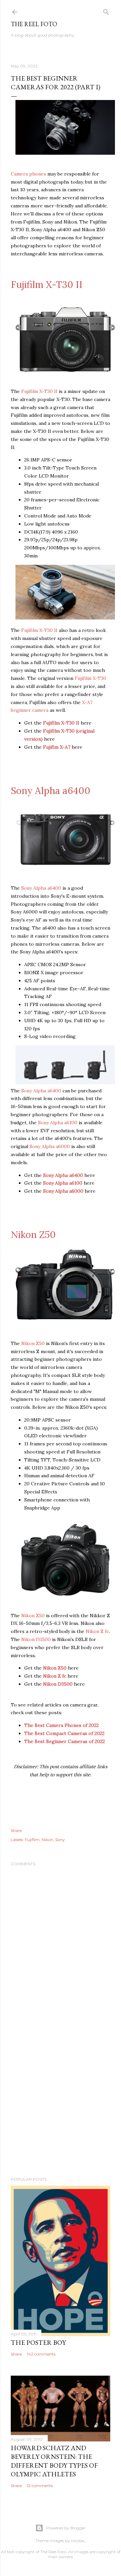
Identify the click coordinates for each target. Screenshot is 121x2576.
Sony (60, 1840)
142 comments (41, 2354)
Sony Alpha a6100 (58, 1123)
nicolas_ (78, 2541)
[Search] (106, 11)
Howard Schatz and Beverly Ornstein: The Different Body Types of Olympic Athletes (54, 2461)
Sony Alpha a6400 (51, 791)
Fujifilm (32, 1840)
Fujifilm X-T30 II (47, 285)
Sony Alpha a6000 (50, 1146)
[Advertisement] (61, 2099)
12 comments (40, 2486)
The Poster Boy (38, 2342)
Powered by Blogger (66, 2528)
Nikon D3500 (36, 1639)
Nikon (47, 1840)
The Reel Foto (34, 24)
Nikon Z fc (97, 1631)
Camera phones (28, 174)
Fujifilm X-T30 (90, 678)
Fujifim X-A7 (57, 747)
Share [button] (16, 1830)
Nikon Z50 (33, 1235)
